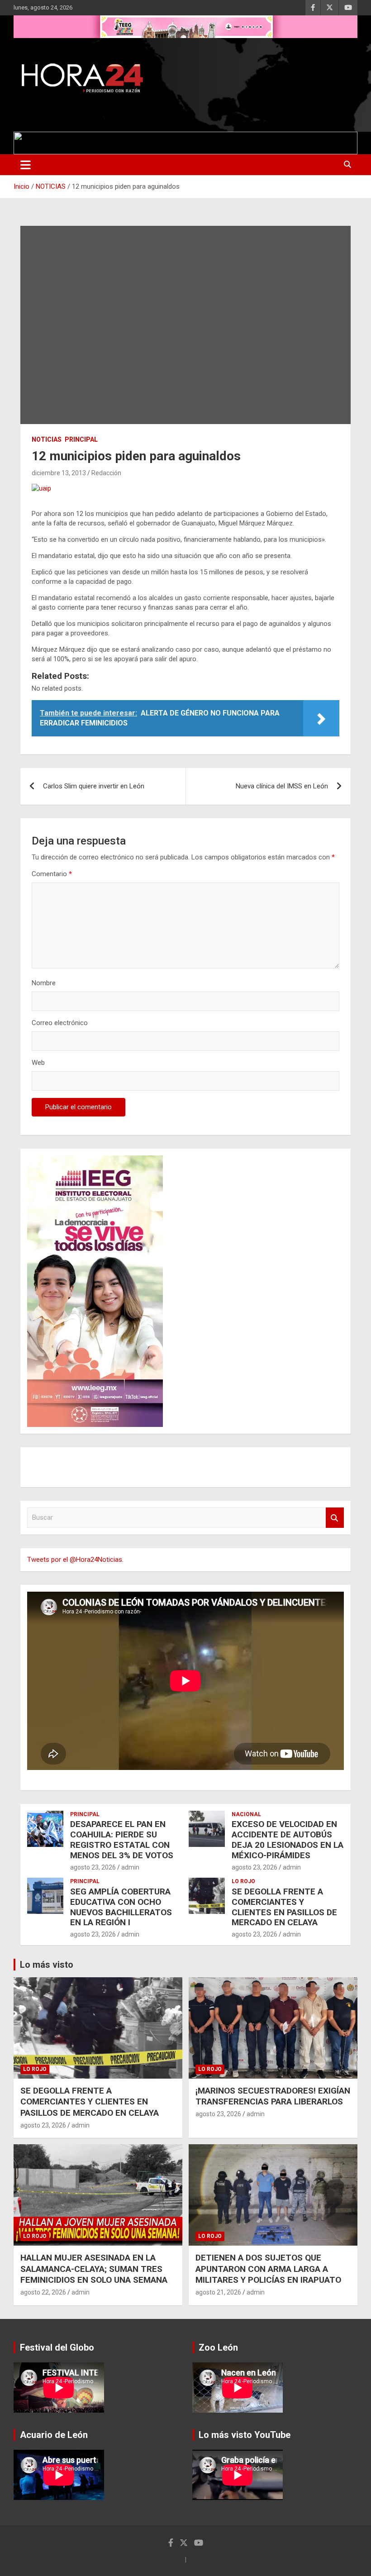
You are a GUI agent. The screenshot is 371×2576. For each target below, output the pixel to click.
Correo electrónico (60, 1023)
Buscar (335, 1518)
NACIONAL (246, 1814)
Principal (81, 439)
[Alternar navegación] (26, 165)
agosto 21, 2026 (218, 2292)
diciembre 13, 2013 (59, 473)
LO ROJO (243, 1881)
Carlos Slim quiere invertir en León (94, 786)
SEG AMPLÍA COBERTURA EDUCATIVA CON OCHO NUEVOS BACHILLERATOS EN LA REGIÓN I (121, 1907)
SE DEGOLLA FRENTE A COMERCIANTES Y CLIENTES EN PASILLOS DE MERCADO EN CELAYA (284, 1907)
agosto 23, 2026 (93, 1867)
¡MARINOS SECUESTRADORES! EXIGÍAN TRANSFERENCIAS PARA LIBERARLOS (273, 2096)
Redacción (106, 473)
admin (130, 1867)
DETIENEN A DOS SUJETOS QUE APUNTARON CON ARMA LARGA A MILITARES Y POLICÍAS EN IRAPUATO (268, 2269)
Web (38, 1063)
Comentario (52, 874)
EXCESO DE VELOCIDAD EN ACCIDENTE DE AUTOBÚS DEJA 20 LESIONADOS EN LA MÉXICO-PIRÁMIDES (288, 1839)
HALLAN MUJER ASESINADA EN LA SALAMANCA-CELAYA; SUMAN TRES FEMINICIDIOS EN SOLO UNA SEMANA (94, 2269)
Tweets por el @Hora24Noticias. (75, 1560)
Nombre (44, 983)
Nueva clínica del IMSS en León (282, 786)
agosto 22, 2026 (43, 2292)
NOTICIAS (47, 439)
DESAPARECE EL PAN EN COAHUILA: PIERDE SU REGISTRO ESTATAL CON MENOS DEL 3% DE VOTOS (122, 1839)
